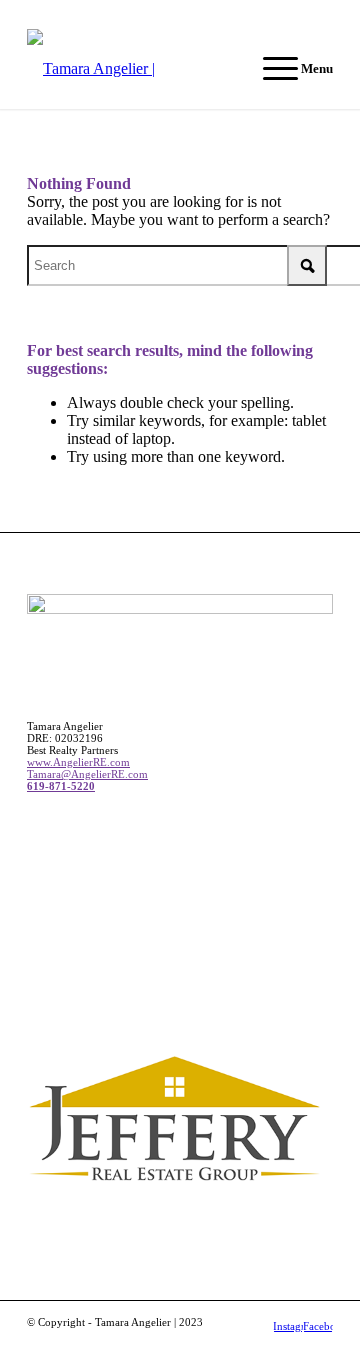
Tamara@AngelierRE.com (87, 774)
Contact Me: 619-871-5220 (180, 15)
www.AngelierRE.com (78, 762)
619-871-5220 (61, 786)
